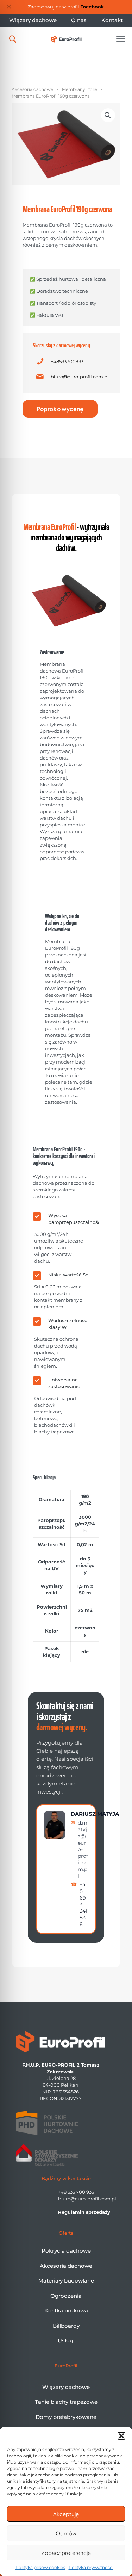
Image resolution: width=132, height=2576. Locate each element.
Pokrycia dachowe (66, 2251)
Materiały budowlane (66, 2281)
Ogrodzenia (66, 2296)
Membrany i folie (80, 89)
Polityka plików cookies (40, 2567)
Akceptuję (66, 2514)
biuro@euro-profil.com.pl (80, 377)
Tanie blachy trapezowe (66, 2402)
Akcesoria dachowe (32, 89)
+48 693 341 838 (83, 1904)
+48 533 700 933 (76, 2192)
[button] (121, 2436)
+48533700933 (67, 361)
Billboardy (66, 2326)
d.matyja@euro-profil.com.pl (83, 1849)
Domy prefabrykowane (66, 2417)
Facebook (92, 7)
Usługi (66, 2340)
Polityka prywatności (91, 2567)
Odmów (66, 2533)
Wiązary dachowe (66, 2387)
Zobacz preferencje (66, 2553)
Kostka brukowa (66, 2311)
